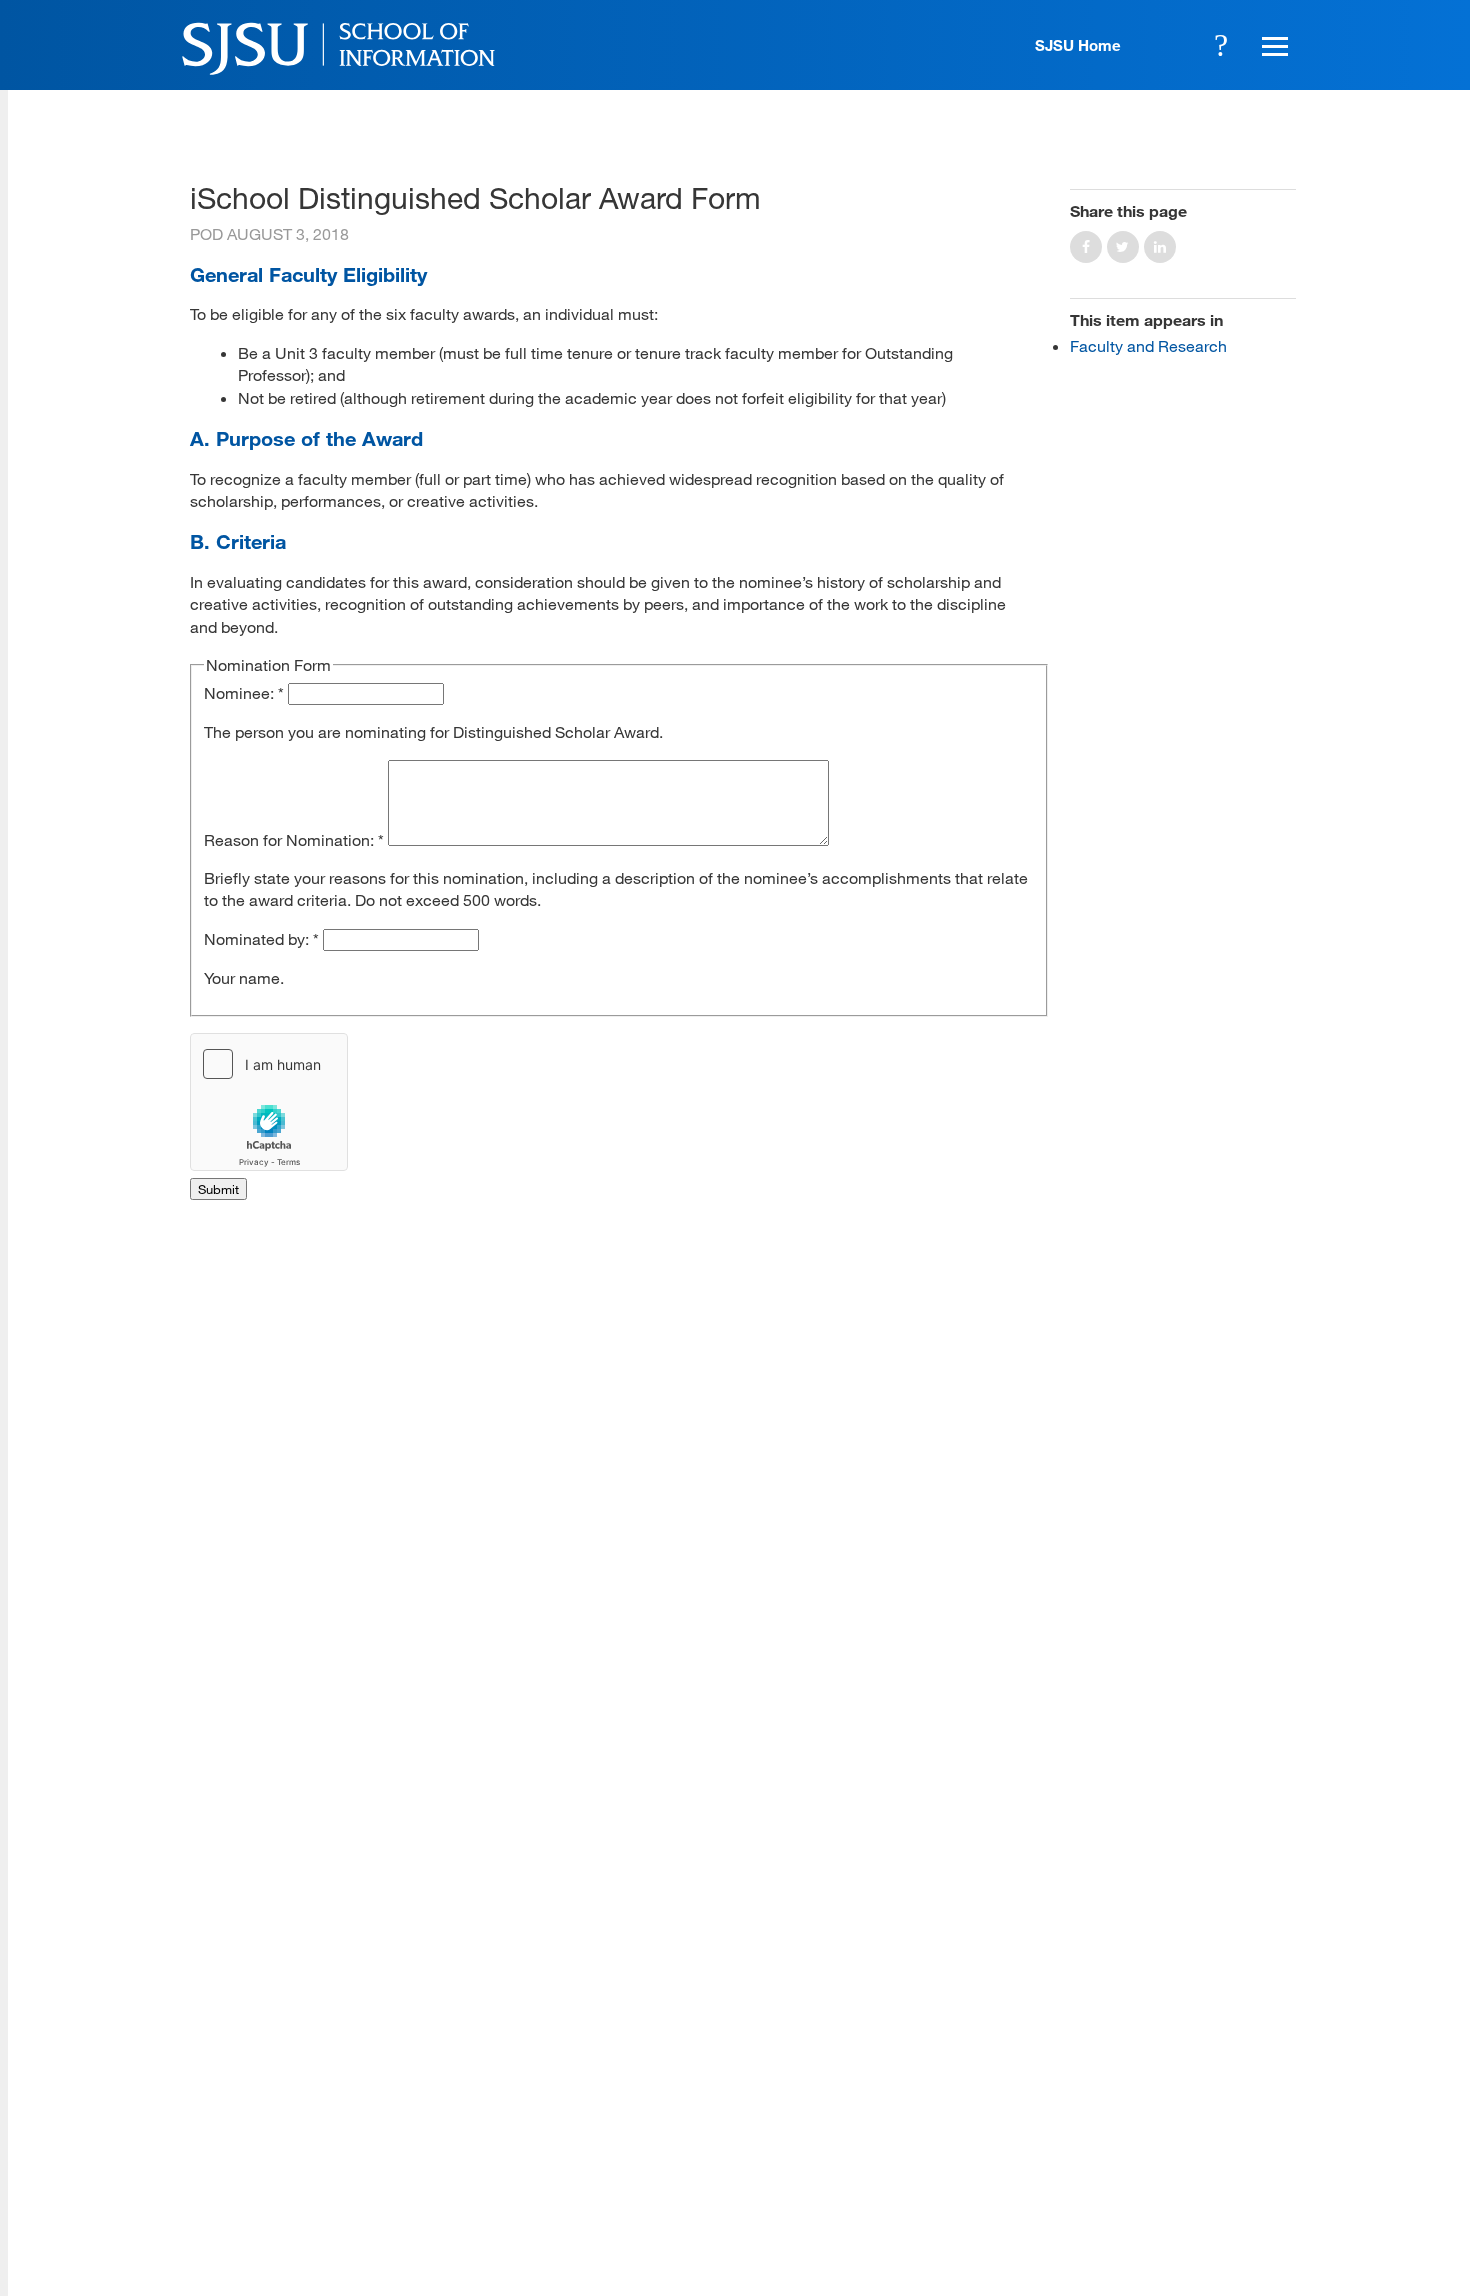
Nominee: (244, 692)
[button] (1272, 45)
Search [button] (1221, 45)
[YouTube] (1276, 2150)
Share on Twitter (1123, 247)
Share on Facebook (1086, 247)
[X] (1099, 2150)
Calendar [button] (1166, 45)
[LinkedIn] (1217, 2150)
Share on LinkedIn (1160, 247)
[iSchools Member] (1231, 2239)
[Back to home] (1155, 2025)
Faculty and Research (1148, 345)
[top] (205, 1990)
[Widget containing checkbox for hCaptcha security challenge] (269, 1102)
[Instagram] (1158, 2150)
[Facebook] (1040, 2150)
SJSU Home (1078, 45)
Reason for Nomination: (294, 839)
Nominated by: (261, 938)
